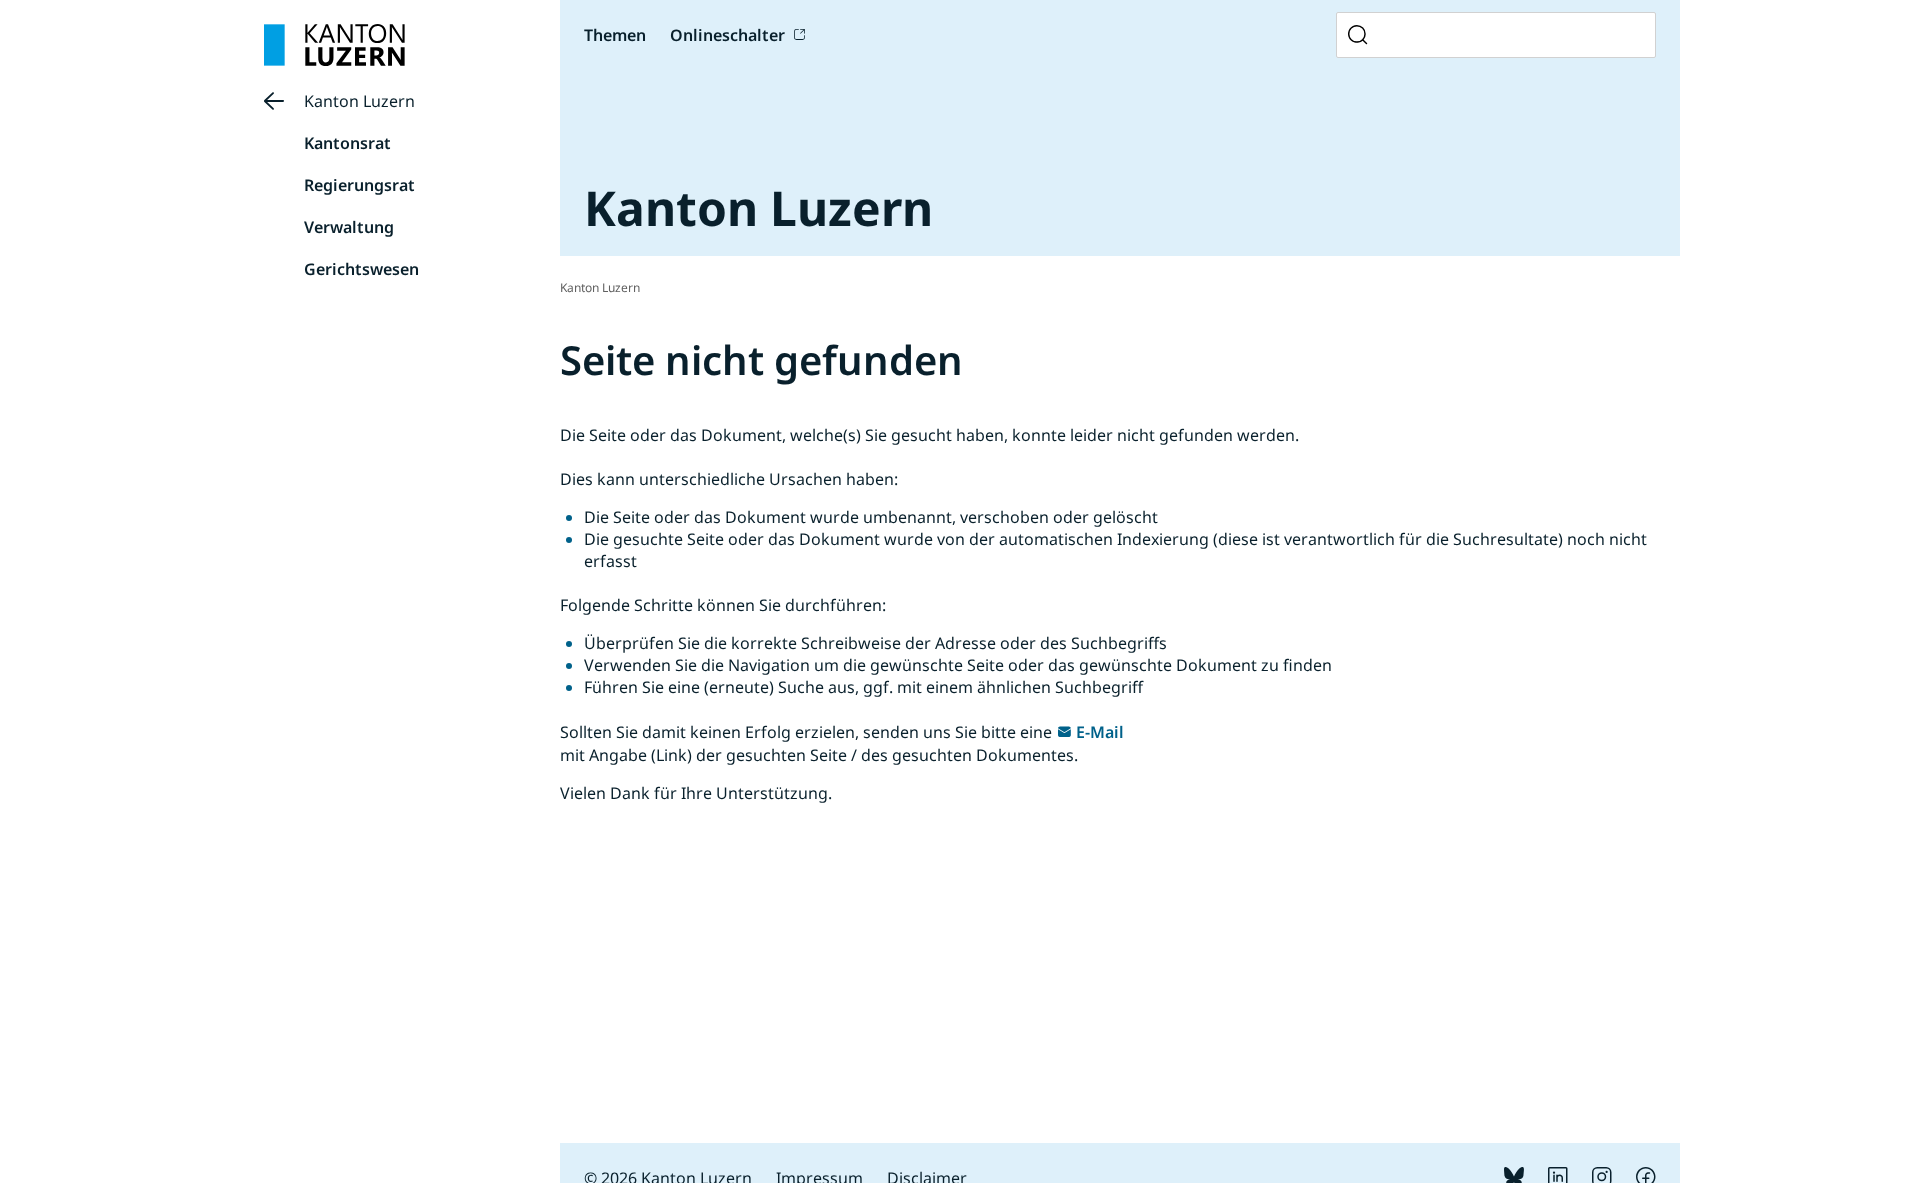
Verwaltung (349, 227)
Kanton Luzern (359, 101)
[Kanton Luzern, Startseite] (334, 45)
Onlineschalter (727, 35)
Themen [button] (615, 35)
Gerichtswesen (361, 269)
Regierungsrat (359, 185)
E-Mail (1100, 732)
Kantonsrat (347, 143)
